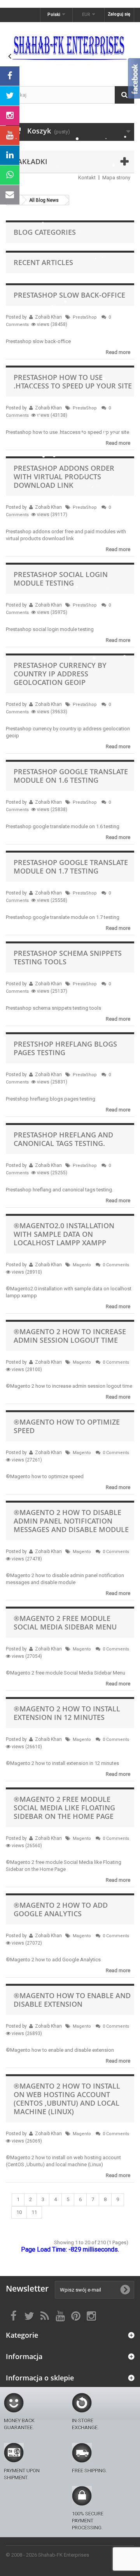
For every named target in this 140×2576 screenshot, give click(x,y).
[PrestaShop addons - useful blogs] (70, 47)
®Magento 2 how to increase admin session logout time (70, 1336)
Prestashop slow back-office (69, 295)
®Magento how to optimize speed (67, 1426)
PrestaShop (85, 317)
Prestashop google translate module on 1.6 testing (71, 776)
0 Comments (116, 1265)
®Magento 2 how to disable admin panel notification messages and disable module (71, 1521)
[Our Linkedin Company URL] (10, 155)
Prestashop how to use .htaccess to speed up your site (73, 381)
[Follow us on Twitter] (10, 96)
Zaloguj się (119, 14)
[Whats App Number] (10, 175)
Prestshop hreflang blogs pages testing (65, 1048)
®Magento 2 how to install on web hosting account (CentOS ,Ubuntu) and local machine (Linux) (67, 2099)
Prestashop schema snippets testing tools (68, 957)
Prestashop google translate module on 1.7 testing (71, 867)
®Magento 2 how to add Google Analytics (61, 1909)
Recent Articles (43, 262)
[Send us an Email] (10, 195)
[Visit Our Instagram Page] (10, 116)
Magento (82, 1265)
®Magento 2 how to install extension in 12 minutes (67, 1713)
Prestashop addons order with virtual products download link (64, 477)
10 (19, 2212)
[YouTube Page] (10, 135)
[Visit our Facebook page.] (10, 76)
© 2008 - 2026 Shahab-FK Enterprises (47, 2555)
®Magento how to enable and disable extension (72, 2000)
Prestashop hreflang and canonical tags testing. (63, 1139)
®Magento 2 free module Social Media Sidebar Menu (65, 1623)
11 (34, 2212)
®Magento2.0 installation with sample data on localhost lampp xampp (64, 1234)
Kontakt (87, 178)
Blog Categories (45, 232)
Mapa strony (116, 178)
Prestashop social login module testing (61, 579)
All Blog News (44, 200)
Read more (118, 352)
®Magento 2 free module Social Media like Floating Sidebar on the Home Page (64, 1808)
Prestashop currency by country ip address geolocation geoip (60, 674)
